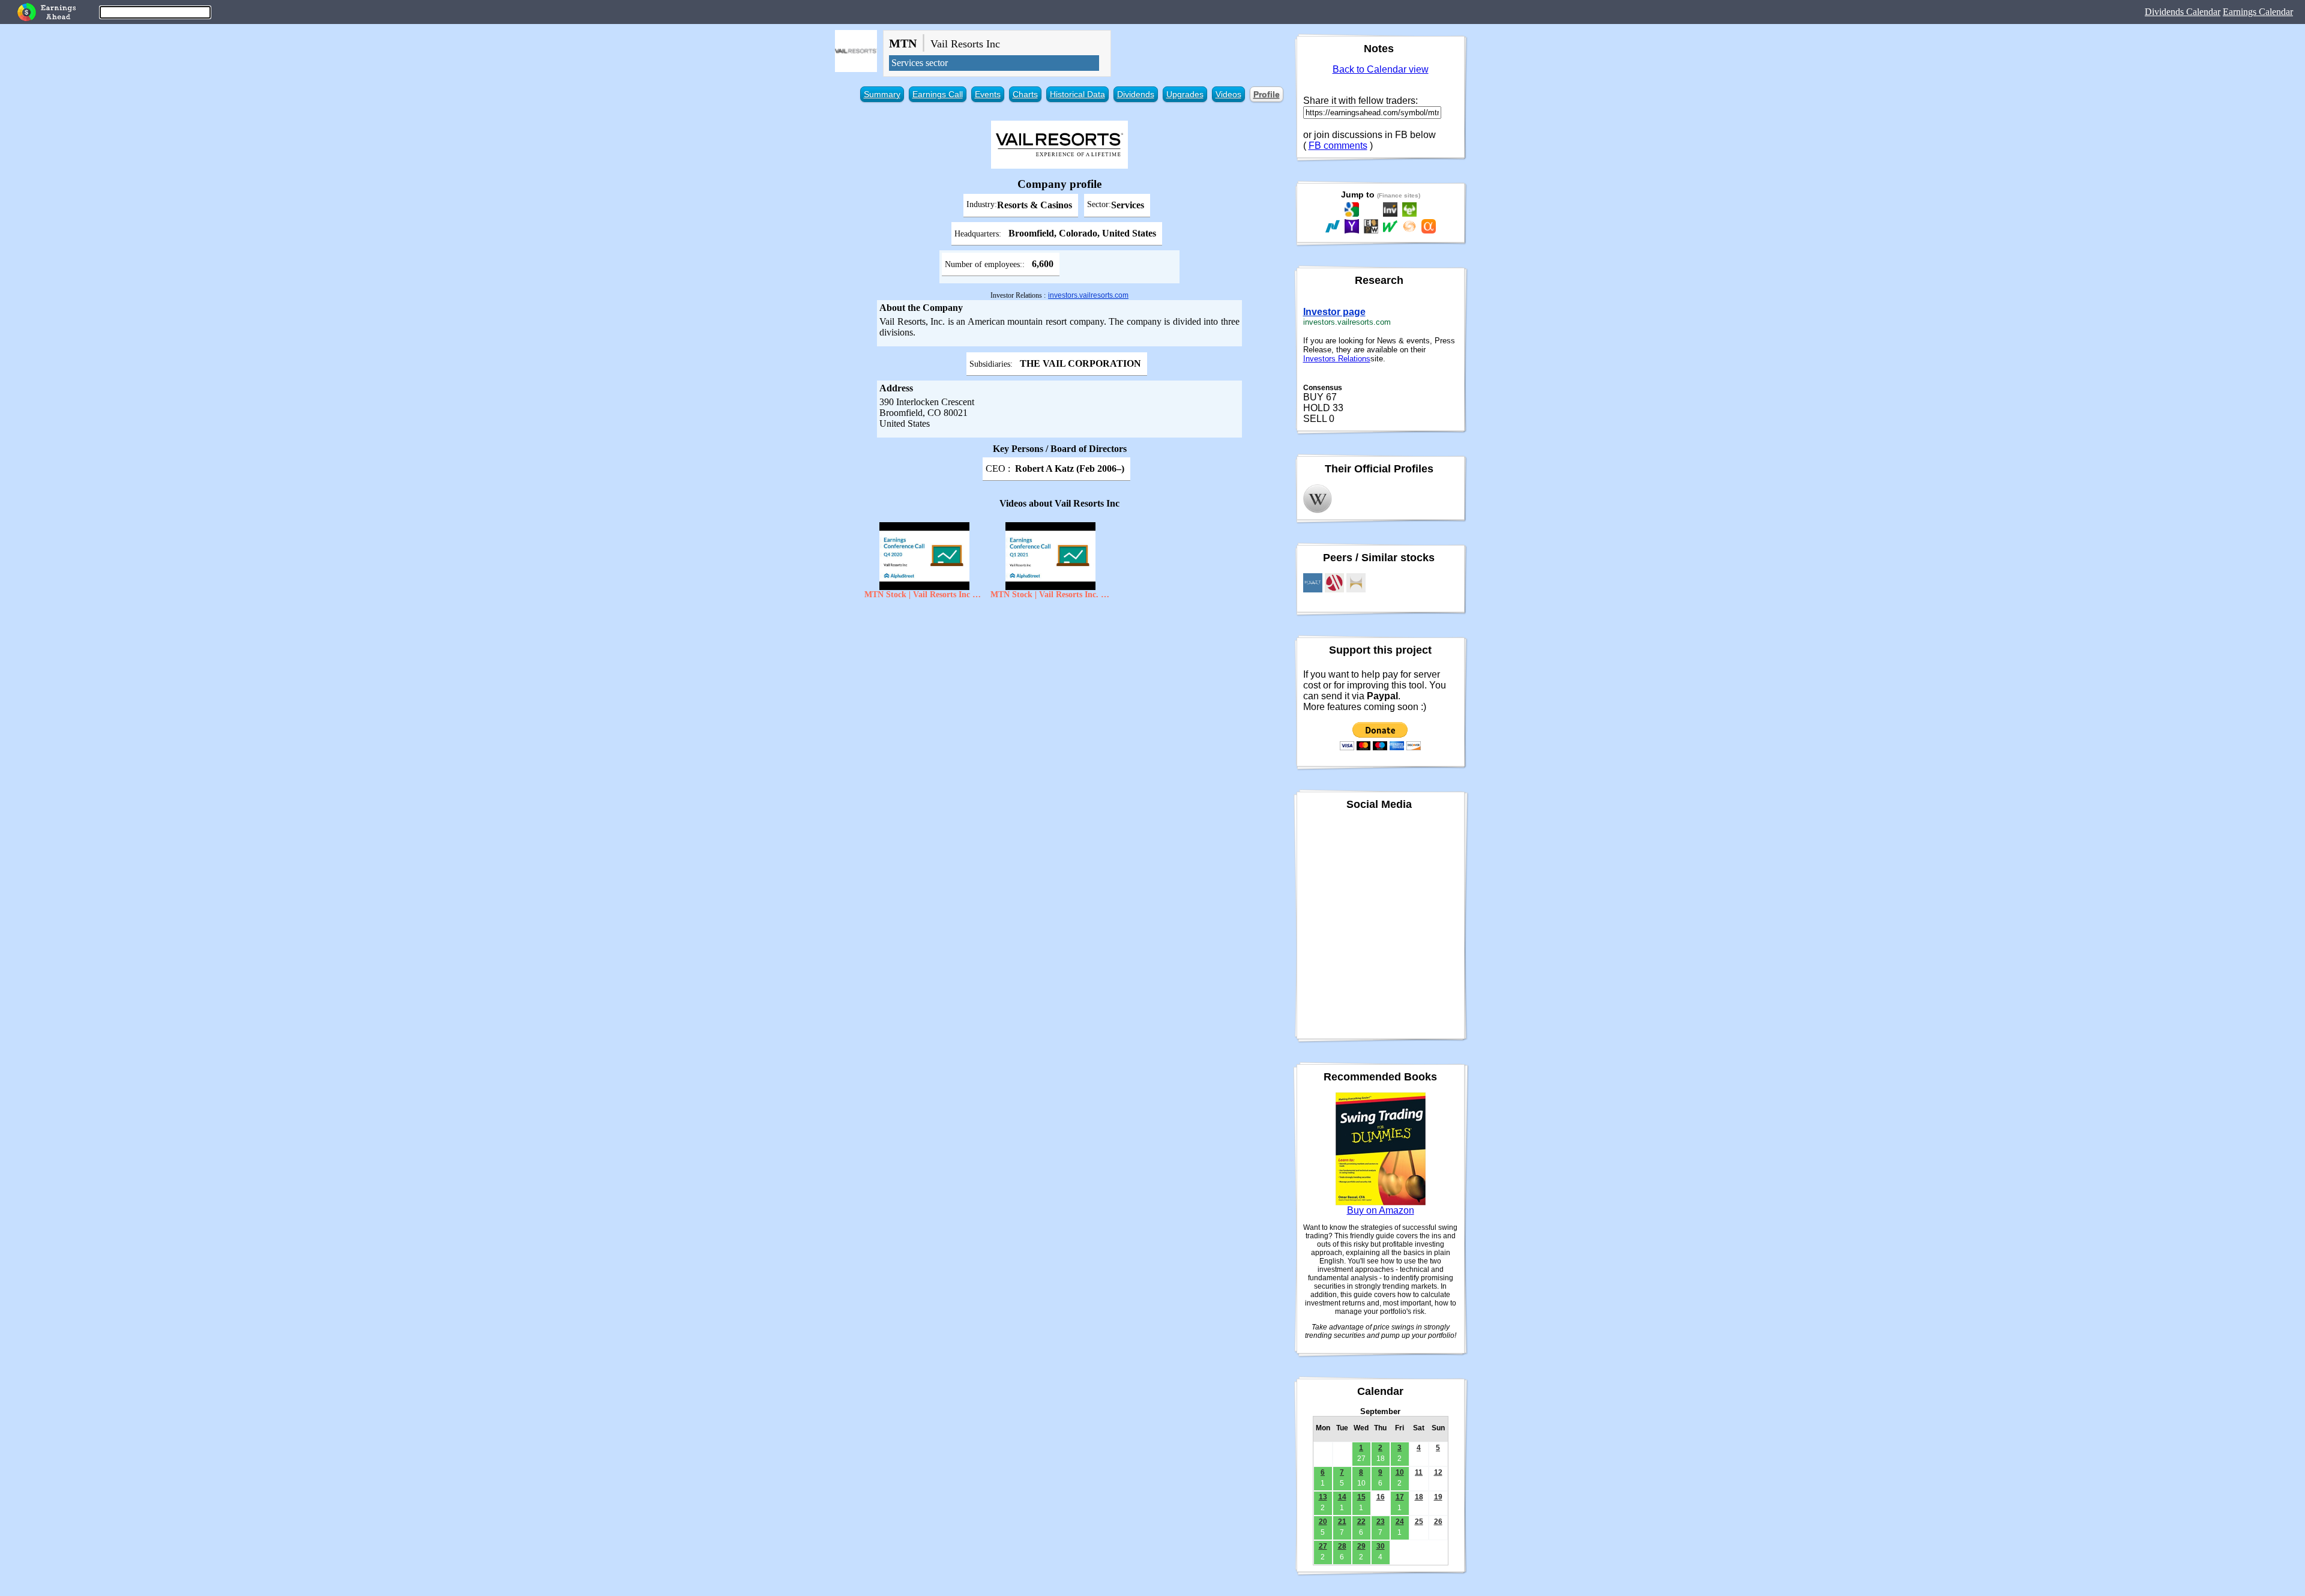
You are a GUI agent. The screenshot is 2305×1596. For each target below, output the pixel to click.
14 (1342, 1497)
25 (1419, 1522)
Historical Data (1077, 94)
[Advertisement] (1060, 692)
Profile (1267, 94)
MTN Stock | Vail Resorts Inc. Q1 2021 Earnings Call (1050, 595)
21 (1342, 1522)
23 (1381, 1522)
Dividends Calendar (2183, 12)
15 (1361, 1497)
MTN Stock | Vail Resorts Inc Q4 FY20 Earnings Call (924, 595)
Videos (1228, 94)
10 (1400, 1472)
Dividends (1136, 94)
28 (1342, 1546)
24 (1400, 1522)
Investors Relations (1337, 359)
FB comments (1338, 146)
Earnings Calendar (2258, 12)
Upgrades (1185, 94)
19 (1438, 1497)
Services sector (920, 63)
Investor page (1334, 312)
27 (1323, 1546)
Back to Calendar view (1381, 69)
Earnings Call (938, 94)
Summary (882, 94)
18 (1419, 1497)
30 (1381, 1546)
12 (1438, 1472)
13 (1323, 1497)
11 (1419, 1472)
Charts (1025, 94)
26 (1438, 1522)
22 (1361, 1522)
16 (1381, 1497)
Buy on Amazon (1381, 1210)
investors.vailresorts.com (1088, 295)
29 (1361, 1546)
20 (1323, 1522)
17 (1400, 1497)
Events (988, 94)
